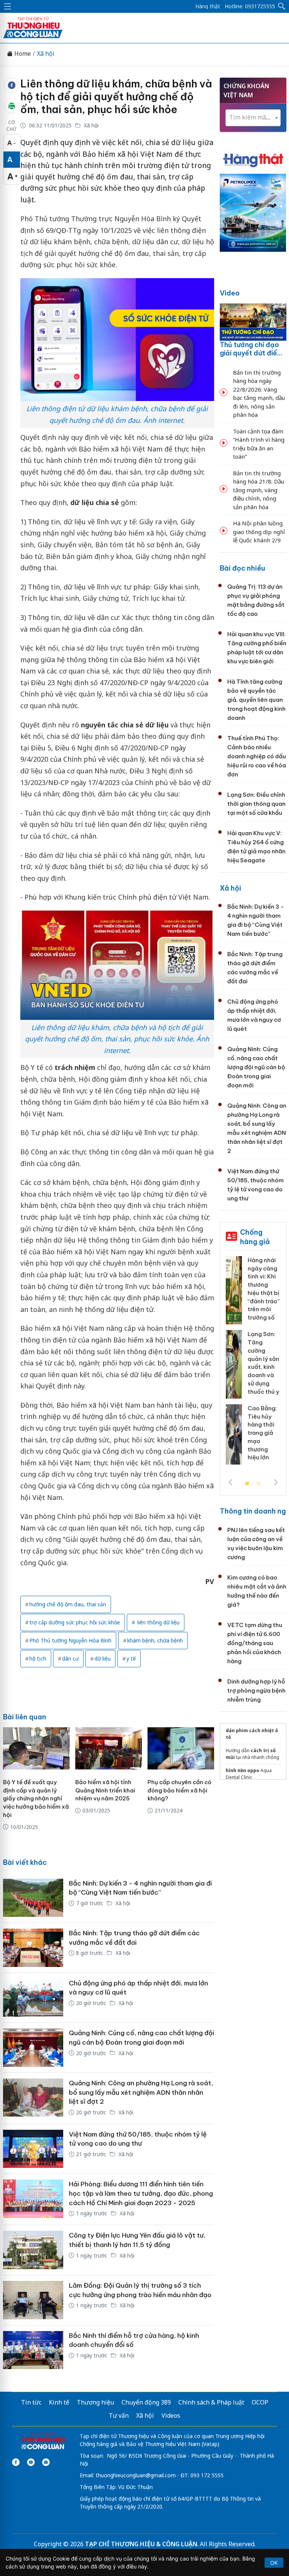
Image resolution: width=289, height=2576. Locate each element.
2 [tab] (259, 1484)
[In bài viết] (12, 106)
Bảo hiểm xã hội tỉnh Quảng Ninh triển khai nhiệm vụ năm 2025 (105, 1790)
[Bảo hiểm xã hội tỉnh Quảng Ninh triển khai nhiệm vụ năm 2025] (109, 1748)
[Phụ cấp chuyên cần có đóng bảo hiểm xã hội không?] (181, 1748)
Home (22, 54)
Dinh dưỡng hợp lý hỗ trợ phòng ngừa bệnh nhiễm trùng (256, 1691)
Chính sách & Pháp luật (211, 2402)
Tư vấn (119, 2415)
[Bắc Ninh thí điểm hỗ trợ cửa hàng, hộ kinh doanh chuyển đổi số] (33, 2350)
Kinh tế (59, 2402)
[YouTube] (31, 2462)
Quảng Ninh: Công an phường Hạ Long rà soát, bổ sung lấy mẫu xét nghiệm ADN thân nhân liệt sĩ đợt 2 (141, 2092)
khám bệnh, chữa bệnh (155, 1640)
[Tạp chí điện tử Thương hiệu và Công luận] (43, 2441)
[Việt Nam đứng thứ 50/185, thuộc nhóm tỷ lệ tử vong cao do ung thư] (33, 2149)
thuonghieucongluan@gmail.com (136, 2475)
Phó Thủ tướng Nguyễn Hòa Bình (70, 1640)
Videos (171, 2415)
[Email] (46, 2462)
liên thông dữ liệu (158, 1622)
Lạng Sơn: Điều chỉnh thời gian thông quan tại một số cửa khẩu (256, 804)
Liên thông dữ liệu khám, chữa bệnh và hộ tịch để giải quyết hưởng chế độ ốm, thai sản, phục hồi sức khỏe (116, 96)
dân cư (70, 1658)
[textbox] (253, 117)
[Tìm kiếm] (282, 6)
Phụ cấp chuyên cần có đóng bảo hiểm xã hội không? (179, 1790)
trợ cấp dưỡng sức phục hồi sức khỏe (75, 1622)
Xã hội (46, 54)
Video (230, 293)
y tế (131, 1658)
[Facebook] (16, 2462)
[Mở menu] (8, 6)
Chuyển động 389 (146, 2402)
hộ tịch (38, 1658)
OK (274, 2563)
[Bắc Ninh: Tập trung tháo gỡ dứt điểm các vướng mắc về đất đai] (33, 1948)
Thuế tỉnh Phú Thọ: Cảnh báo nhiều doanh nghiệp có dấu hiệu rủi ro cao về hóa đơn (257, 756)
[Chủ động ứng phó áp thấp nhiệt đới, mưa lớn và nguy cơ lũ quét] (33, 1998)
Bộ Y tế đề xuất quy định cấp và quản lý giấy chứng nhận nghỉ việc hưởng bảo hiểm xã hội (36, 1798)
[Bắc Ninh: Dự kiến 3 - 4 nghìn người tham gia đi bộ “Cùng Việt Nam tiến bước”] (33, 1898)
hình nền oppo (243, 1770)
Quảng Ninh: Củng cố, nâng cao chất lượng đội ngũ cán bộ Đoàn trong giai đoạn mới (256, 1067)
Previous (230, 1482)
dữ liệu (103, 1658)
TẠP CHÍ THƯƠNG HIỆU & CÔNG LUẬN (141, 2544)
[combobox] (253, 118)
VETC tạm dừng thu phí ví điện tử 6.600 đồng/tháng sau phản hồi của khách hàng (255, 1643)
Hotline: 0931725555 (250, 6)
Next (276, 1482)
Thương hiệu (95, 2402)
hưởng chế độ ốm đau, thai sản (68, 1604)
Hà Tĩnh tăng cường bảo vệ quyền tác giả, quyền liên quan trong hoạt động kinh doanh (256, 700)
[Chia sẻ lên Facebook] (12, 85)
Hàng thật (208, 6)
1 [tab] (247, 1484)
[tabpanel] (253, 1363)
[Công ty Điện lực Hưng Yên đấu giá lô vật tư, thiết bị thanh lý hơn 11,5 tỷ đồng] (33, 2250)
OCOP (260, 2402)
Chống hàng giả (255, 1237)
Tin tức (31, 2402)
